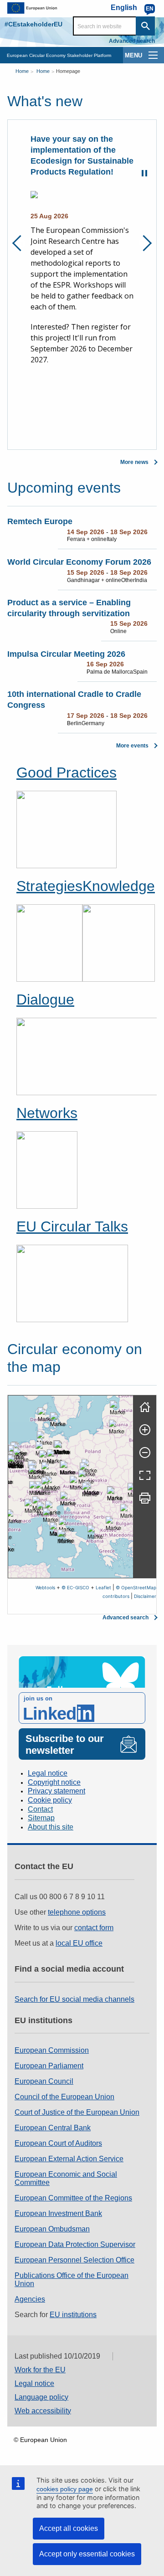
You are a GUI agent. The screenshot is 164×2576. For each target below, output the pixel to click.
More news (134, 462)
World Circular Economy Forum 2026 (79, 562)
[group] (71, 1487)
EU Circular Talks (72, 1226)
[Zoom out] (145, 1453)
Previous (20, 243)
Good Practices (67, 773)
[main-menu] (153, 55)
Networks (47, 1113)
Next (144, 243)
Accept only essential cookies (87, 2554)
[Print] (145, 1498)
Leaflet (103, 1587)
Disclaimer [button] (145, 1596)
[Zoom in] (145, 1430)
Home (22, 71)
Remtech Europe (40, 521)
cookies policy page (65, 2489)
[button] (47, 1460)
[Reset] (145, 1407)
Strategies (49, 886)
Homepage (68, 71)
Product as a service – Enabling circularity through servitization (69, 608)
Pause (144, 173)
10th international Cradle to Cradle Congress (74, 700)
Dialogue (45, 999)
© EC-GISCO (75, 1587)
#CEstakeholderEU (33, 24)
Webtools (45, 1587)
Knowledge (119, 886)
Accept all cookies (69, 2528)
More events (132, 746)
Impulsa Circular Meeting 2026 (66, 654)
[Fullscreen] (145, 1475)
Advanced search (132, 41)
